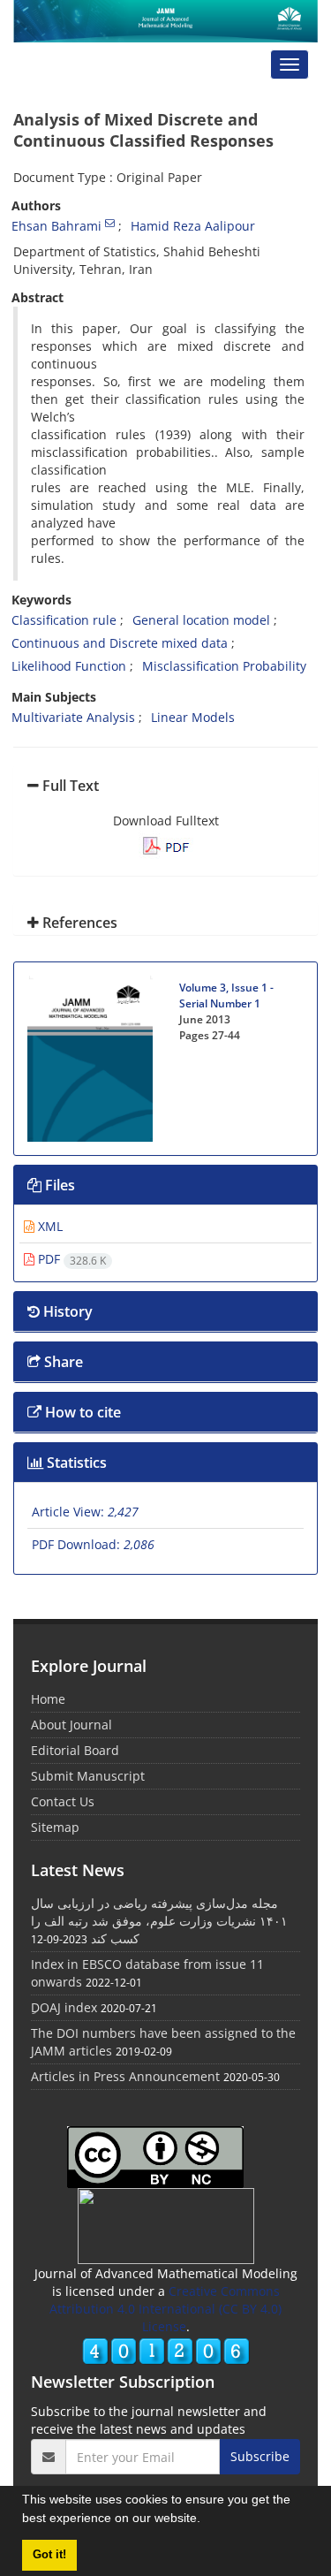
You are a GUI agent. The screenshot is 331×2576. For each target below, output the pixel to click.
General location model (201, 620)
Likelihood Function (69, 666)
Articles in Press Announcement (125, 2076)
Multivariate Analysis (73, 717)
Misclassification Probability (224, 666)
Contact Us (63, 1801)
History (66, 1311)
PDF (70, 1259)
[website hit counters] (166, 2349)
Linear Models (193, 717)
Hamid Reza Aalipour (193, 226)
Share (62, 1362)
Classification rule (64, 620)
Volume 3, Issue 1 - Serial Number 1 (226, 995)
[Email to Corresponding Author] (110, 223)
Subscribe (260, 2456)
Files (58, 1185)
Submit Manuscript (88, 1776)
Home (48, 1699)
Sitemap (55, 1827)
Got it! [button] (49, 2555)
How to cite (81, 1412)
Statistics (75, 1463)
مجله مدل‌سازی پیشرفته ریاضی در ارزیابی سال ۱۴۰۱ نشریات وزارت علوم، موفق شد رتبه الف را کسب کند (159, 1921)
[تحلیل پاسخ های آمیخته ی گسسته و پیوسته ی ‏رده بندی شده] (166, 843)
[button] (207, 2520)
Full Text (69, 786)
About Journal (71, 1725)
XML (49, 1226)
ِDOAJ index (64, 2007)
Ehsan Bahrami (56, 226)
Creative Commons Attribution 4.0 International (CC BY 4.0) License (165, 2309)
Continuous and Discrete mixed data (120, 643)
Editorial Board (75, 1750)
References (78, 923)
